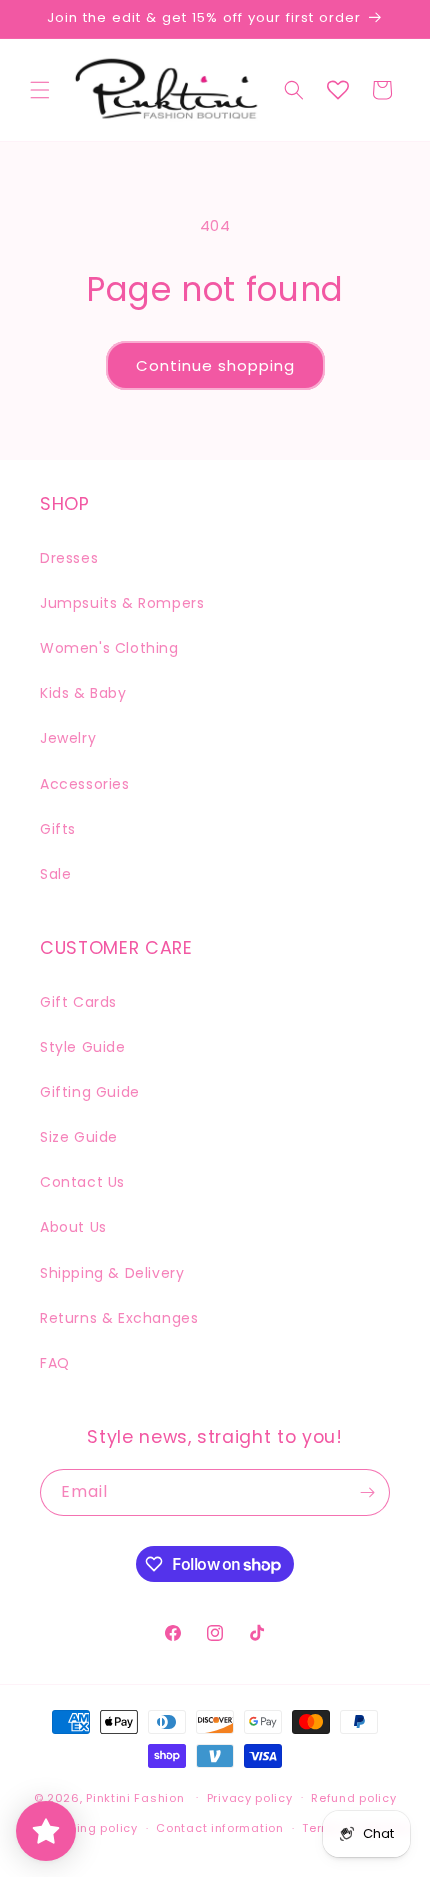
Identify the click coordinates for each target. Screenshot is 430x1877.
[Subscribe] (367, 1492)
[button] (40, 90)
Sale (55, 874)
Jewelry (68, 738)
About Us (73, 1227)
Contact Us (82, 1182)
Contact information (219, 1828)
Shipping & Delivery (112, 1273)
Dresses (69, 558)
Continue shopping (215, 365)
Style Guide (83, 1047)
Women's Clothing (109, 648)
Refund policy (353, 1798)
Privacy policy (250, 1798)
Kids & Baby (83, 693)
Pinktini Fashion (135, 1797)
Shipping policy (90, 1828)
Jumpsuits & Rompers (122, 603)
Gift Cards (78, 1002)
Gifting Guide (90, 1092)
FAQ (55, 1363)
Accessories (85, 784)
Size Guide (79, 1137)
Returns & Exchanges (119, 1318)
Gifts (58, 829)
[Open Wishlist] (338, 90)
